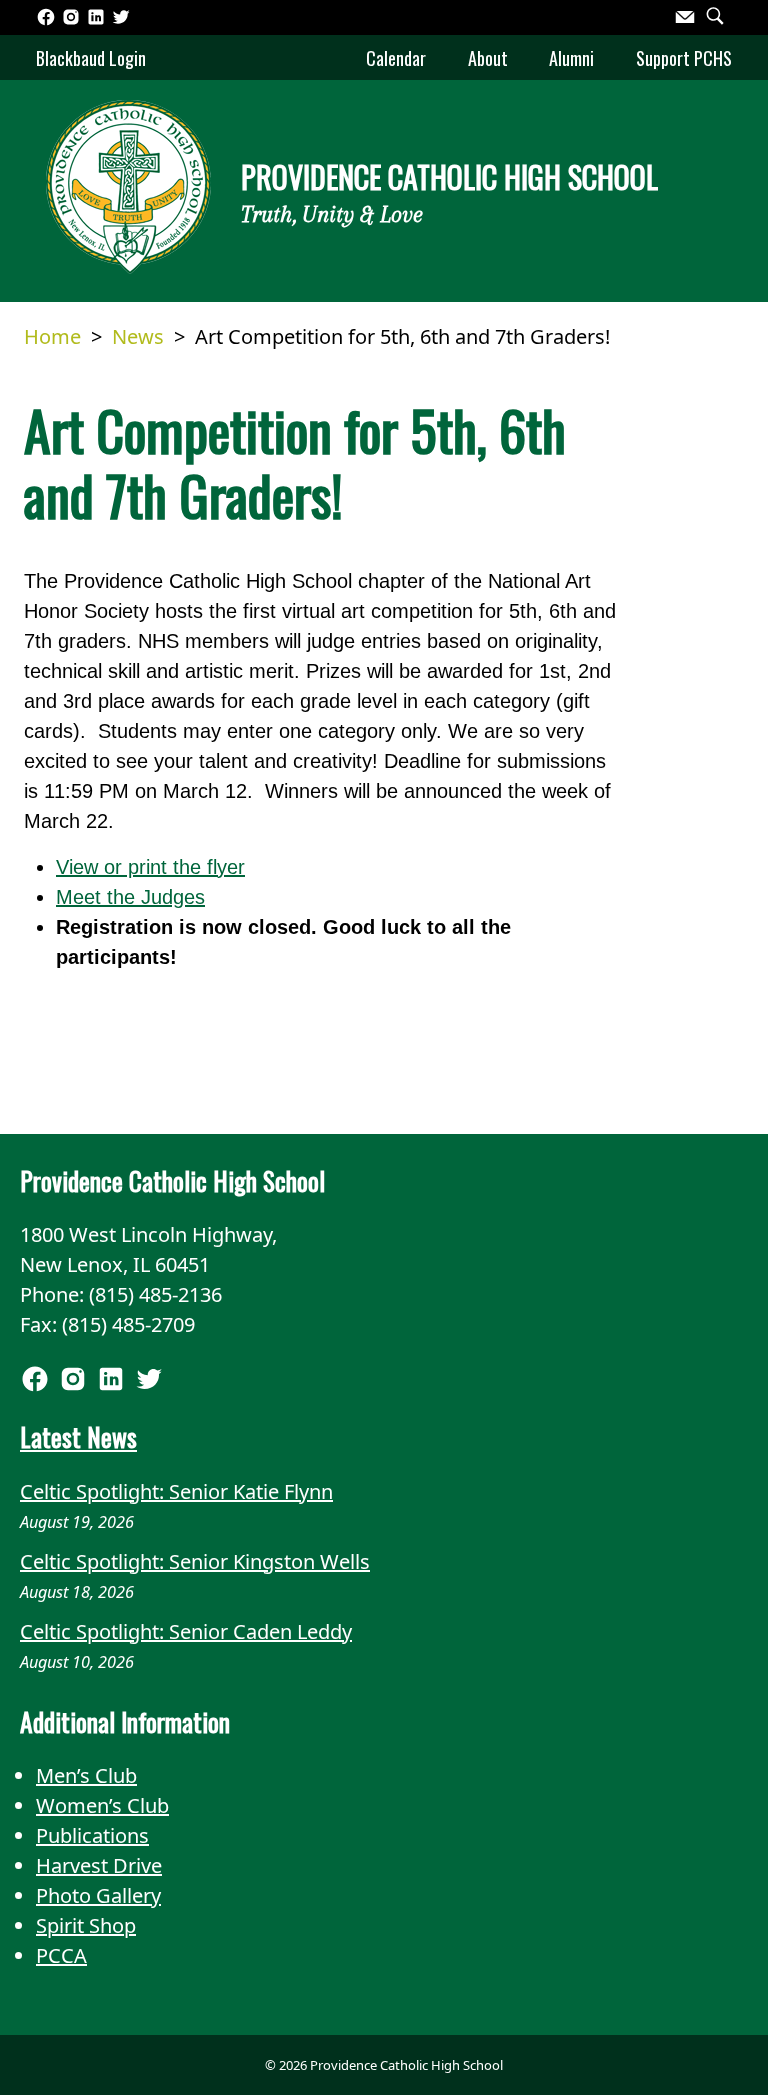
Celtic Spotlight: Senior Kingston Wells (195, 1561)
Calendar (396, 58)
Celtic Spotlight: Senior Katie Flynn (176, 1491)
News (138, 336)
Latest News (78, 1436)
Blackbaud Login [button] (91, 58)
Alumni (571, 58)
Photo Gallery (98, 1895)
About (488, 58)
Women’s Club (102, 1805)
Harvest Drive (99, 1865)
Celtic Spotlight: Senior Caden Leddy (186, 1631)
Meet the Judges (130, 897)
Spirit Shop (86, 1925)
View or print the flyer (150, 867)
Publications (92, 1835)
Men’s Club (86, 1775)
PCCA (61, 1955)
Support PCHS (684, 58)
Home (52, 336)
